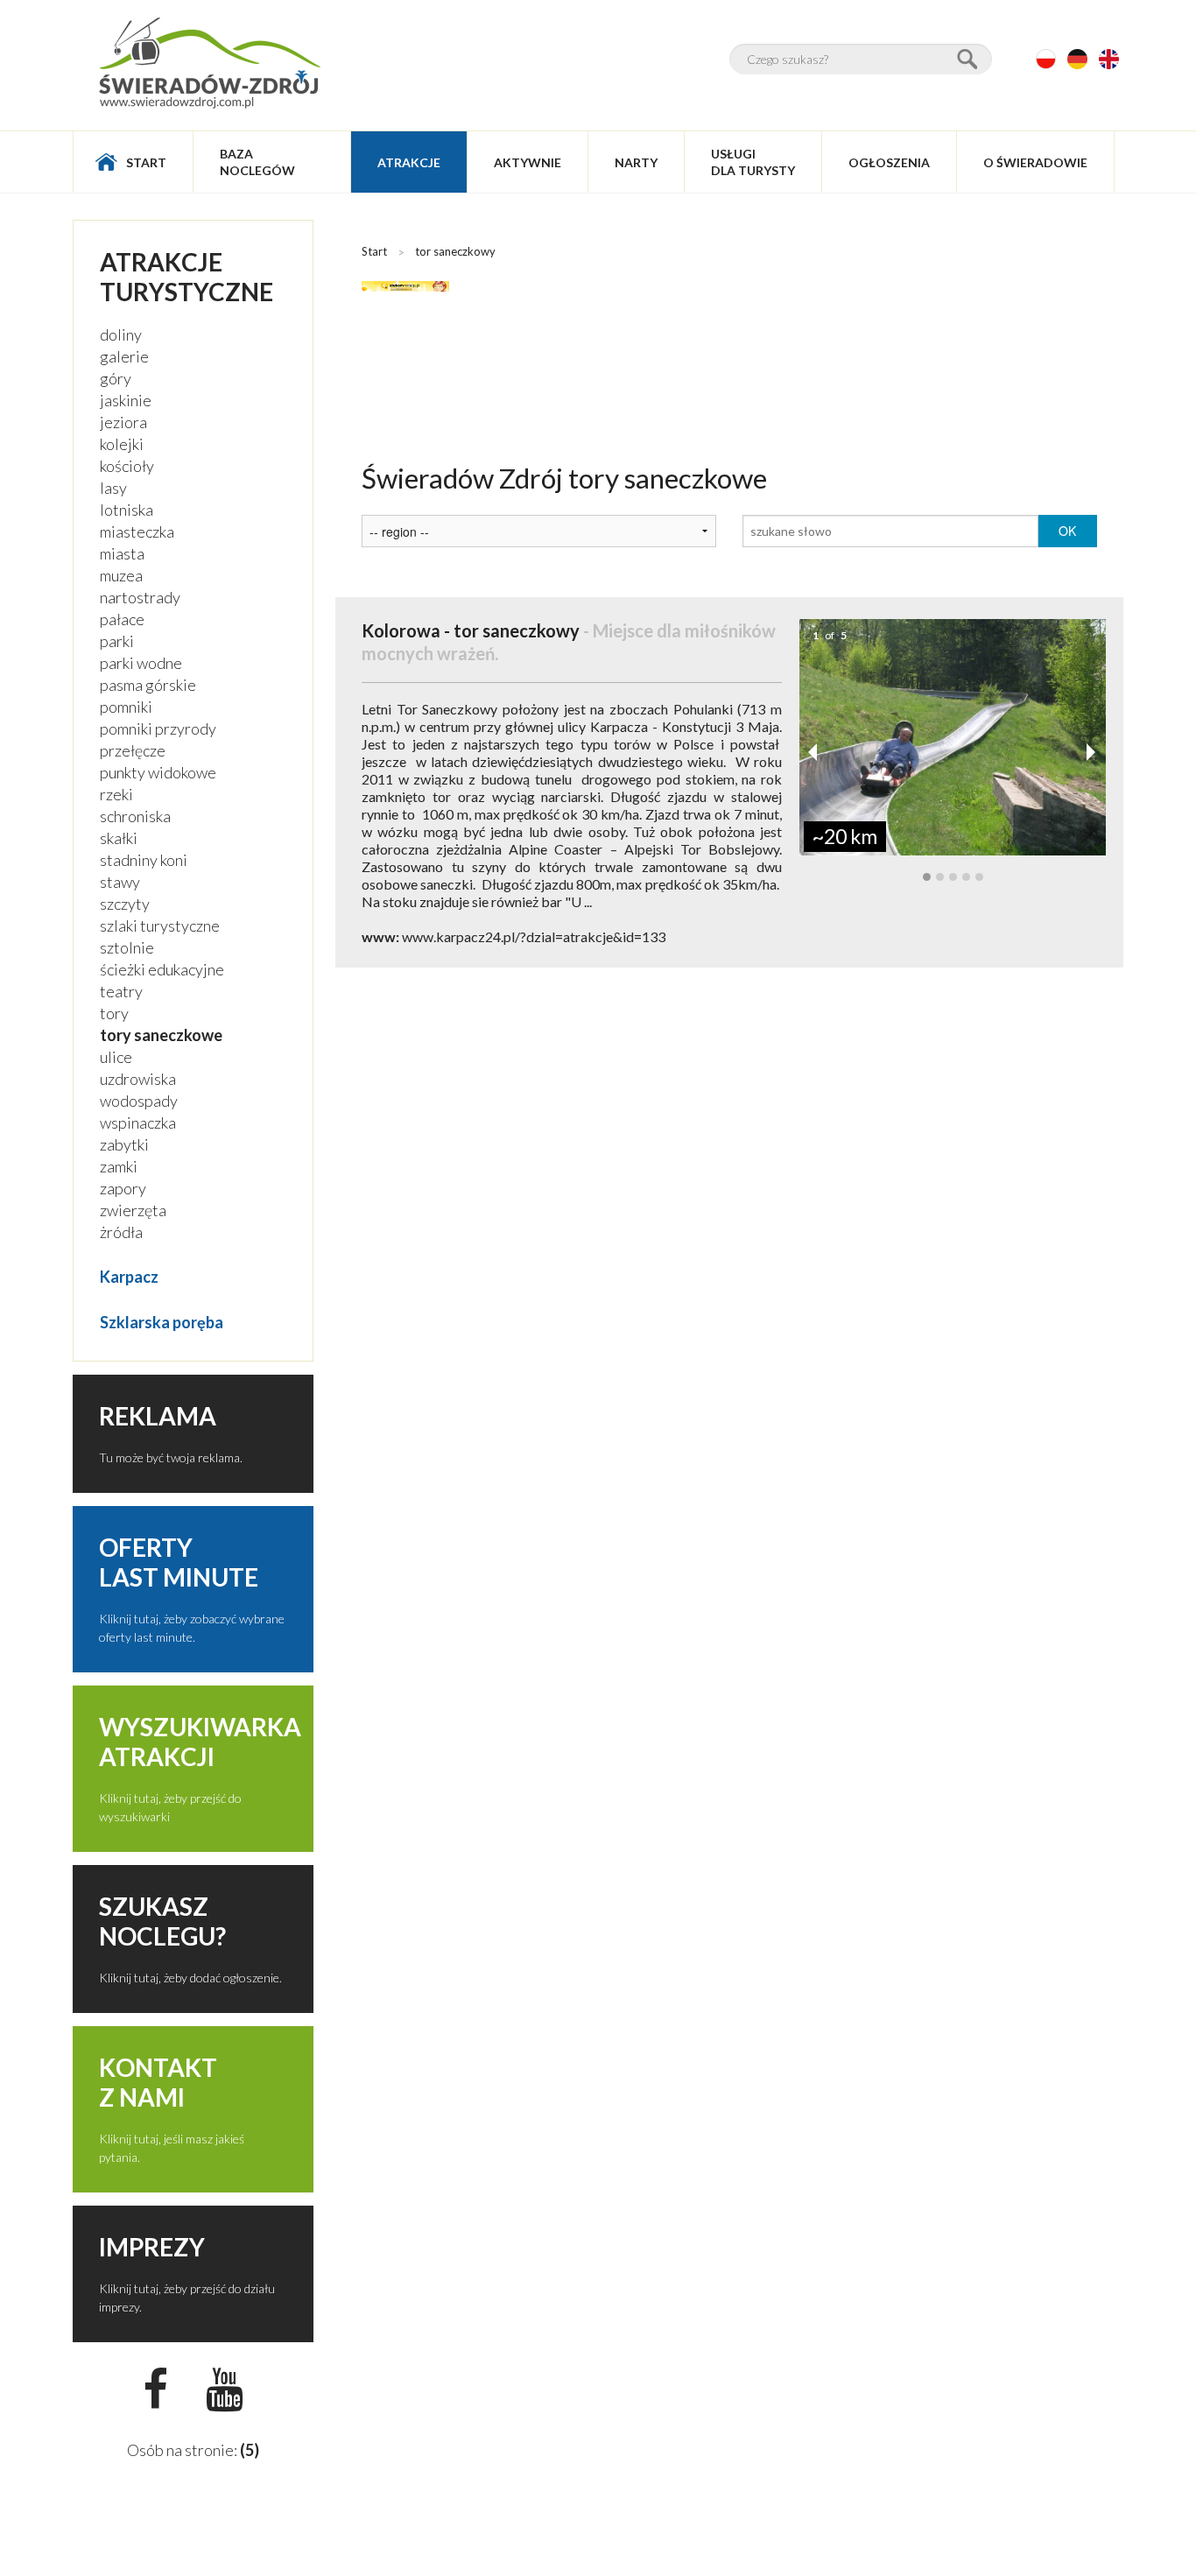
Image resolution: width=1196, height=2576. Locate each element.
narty (636, 162)
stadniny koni (144, 860)
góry (116, 378)
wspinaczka (138, 1123)
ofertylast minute (179, 1562)
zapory (123, 1188)
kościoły (127, 466)
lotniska (127, 510)
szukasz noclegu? (162, 1921)
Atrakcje (409, 162)
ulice (116, 1057)
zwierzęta (133, 1210)
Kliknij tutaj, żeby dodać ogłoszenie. (190, 1978)
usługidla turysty (753, 162)
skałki (119, 838)
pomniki (126, 707)
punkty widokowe (158, 772)
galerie (124, 356)
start (146, 162)
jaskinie (126, 400)
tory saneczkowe (161, 1035)
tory (114, 1013)
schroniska (135, 816)
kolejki (122, 444)
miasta (122, 553)
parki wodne (141, 663)
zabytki (124, 1144)
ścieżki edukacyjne (162, 969)
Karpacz (129, 1277)
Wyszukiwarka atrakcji (200, 1742)
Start (374, 251)
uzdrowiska (138, 1079)
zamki (119, 1166)
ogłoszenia (889, 162)
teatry (121, 991)
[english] (1109, 59)
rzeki (116, 794)
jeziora (123, 422)
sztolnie (127, 947)
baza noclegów (257, 162)
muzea (121, 575)
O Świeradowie (1035, 162)
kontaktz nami (158, 2082)
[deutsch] (1077, 59)
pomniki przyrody (158, 728)
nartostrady (140, 597)
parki (117, 641)
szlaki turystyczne (160, 926)
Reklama (158, 1416)
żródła (121, 1232)
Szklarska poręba (162, 1322)
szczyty (125, 904)
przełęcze (133, 750)
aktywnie (528, 162)
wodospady (139, 1101)
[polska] (1046, 59)
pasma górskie (148, 685)
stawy (120, 882)
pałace (122, 619)
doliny (121, 334)
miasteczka (137, 531)
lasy (113, 488)
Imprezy (152, 2247)
